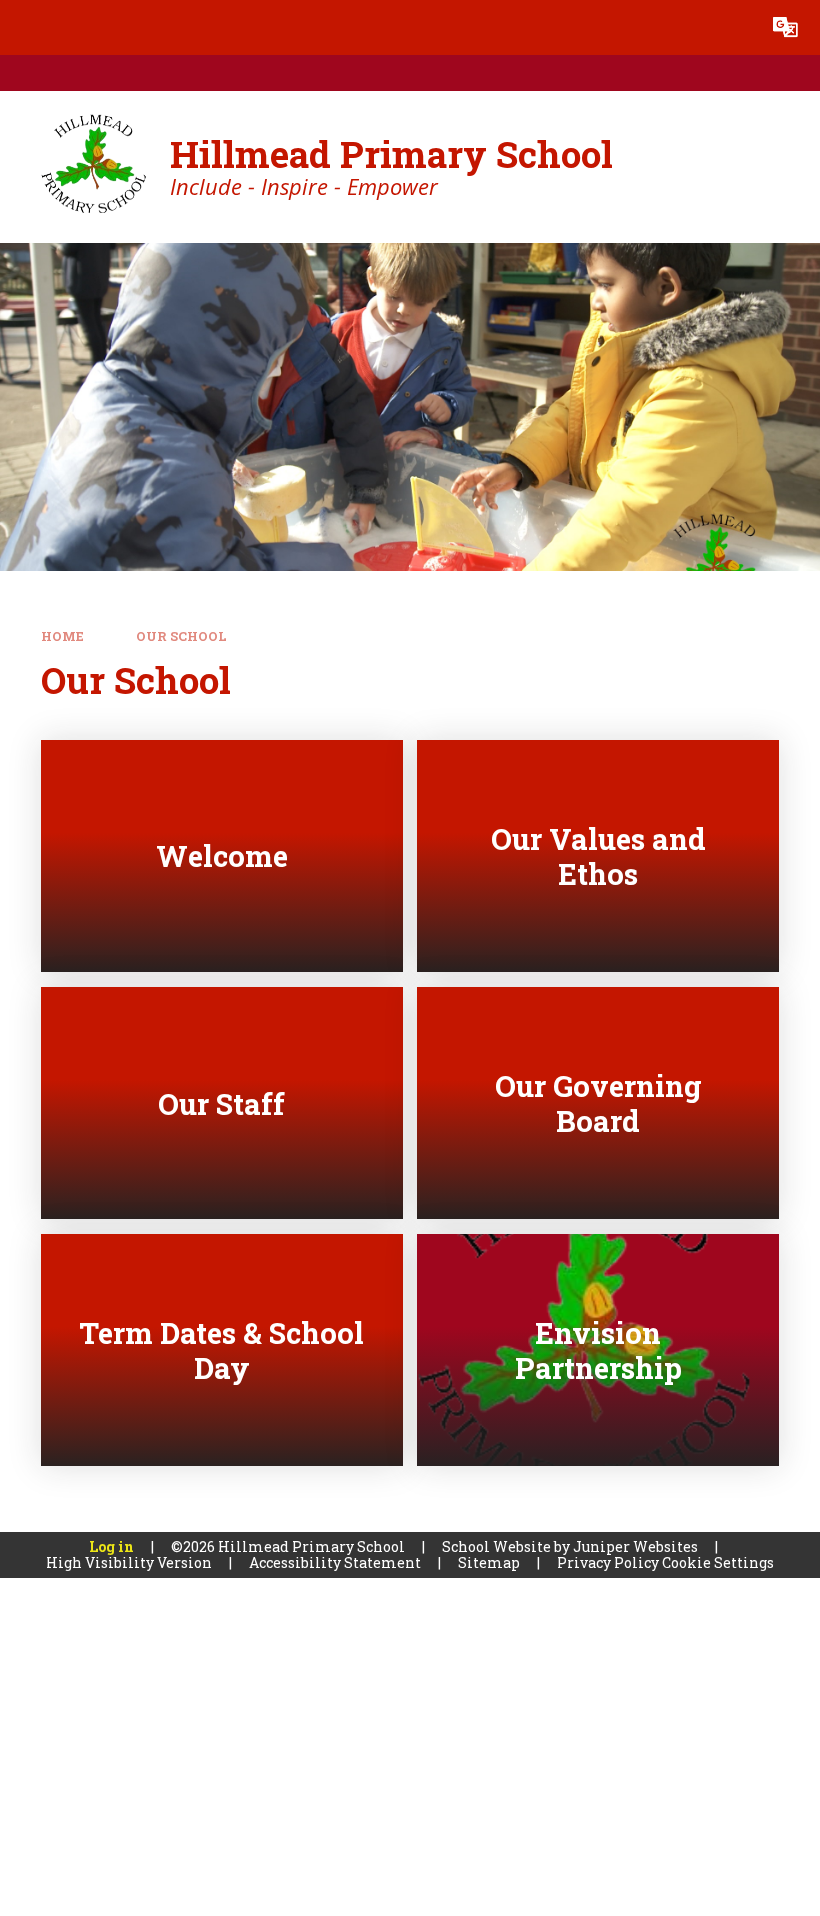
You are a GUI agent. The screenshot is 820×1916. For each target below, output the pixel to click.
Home (62, 636)
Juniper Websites (635, 1546)
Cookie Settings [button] (718, 1562)
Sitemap (489, 1562)
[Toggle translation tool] (785, 27)
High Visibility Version (129, 1562)
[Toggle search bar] (730, 27)
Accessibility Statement (335, 1562)
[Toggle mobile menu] (27, 27)
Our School (181, 636)
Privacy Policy (608, 1562)
